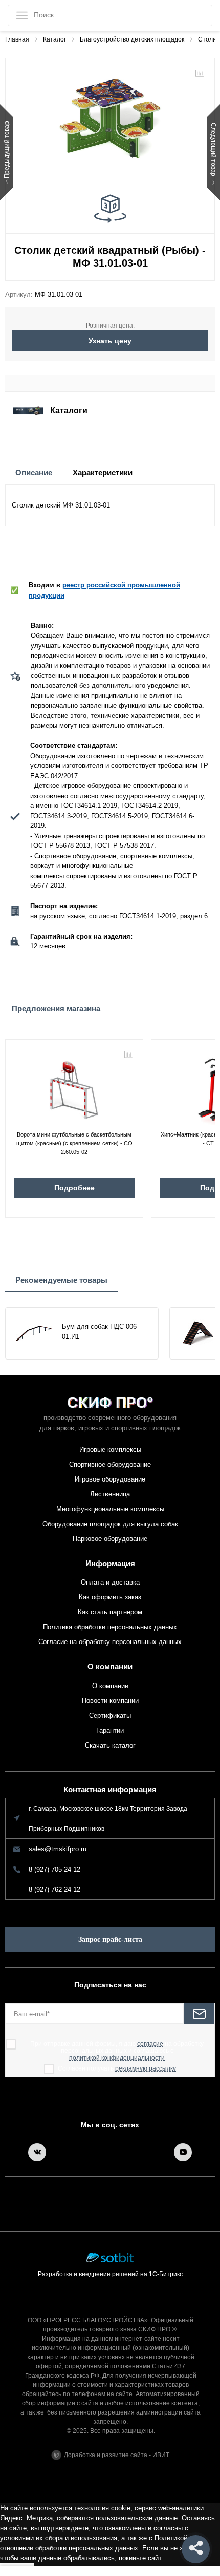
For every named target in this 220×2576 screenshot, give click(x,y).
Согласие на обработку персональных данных (110, 1642)
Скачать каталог (110, 1745)
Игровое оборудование (110, 1479)
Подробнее (74, 1188)
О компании (110, 1666)
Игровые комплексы (110, 1449)
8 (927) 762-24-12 (54, 1889)
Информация (110, 1563)
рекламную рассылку (146, 2069)
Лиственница (110, 1494)
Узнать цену (110, 341)
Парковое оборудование (110, 1539)
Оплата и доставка (110, 1582)
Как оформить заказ (110, 1597)
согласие (150, 2044)
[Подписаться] (199, 2014)
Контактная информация (110, 1789)
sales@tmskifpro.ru (58, 1849)
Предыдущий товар (7, 150)
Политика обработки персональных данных (110, 1627)
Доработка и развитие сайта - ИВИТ (117, 2455)
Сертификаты (110, 1716)
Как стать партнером (110, 1612)
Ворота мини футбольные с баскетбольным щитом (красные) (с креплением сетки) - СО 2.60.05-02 (74, 1141)
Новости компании (110, 1701)
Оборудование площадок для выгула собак (110, 1524)
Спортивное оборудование (110, 1464)
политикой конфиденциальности (117, 2058)
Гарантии (110, 1730)
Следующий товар (213, 150)
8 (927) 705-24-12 (54, 1869)
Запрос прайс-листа (110, 1940)
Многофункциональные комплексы (110, 1509)
